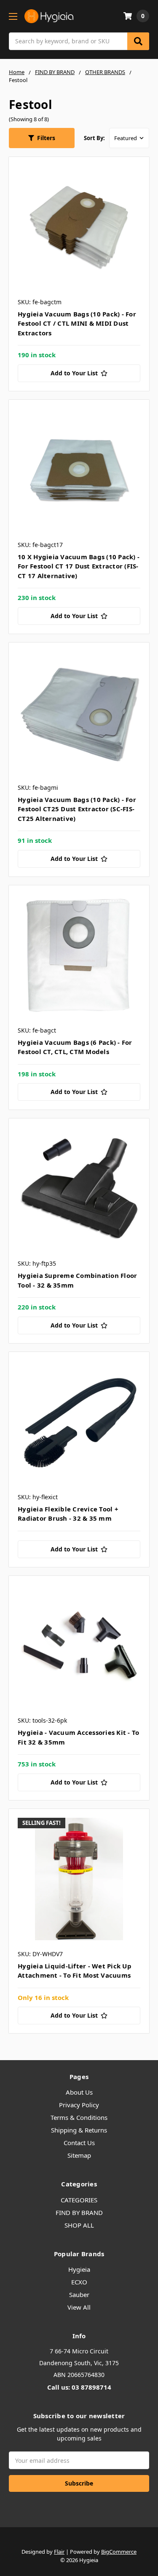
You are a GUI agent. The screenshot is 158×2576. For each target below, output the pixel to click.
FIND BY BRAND (79, 2212)
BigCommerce (119, 2552)
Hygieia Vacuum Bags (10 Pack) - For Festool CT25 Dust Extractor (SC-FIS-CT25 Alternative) (77, 809)
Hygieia (79, 2269)
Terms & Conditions (79, 2117)
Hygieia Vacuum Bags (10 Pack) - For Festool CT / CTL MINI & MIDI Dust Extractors (77, 323)
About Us (79, 2092)
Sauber (79, 2294)
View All (79, 2307)
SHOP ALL (79, 2225)
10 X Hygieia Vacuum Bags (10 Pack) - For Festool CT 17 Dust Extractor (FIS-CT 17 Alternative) (79, 566)
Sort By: (94, 138)
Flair (59, 2552)
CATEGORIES (79, 2200)
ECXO (79, 2282)
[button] (42, 138)
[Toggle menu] (13, 16)
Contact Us (79, 2143)
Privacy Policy (79, 2105)
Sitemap (79, 2155)
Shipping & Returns (79, 2130)
